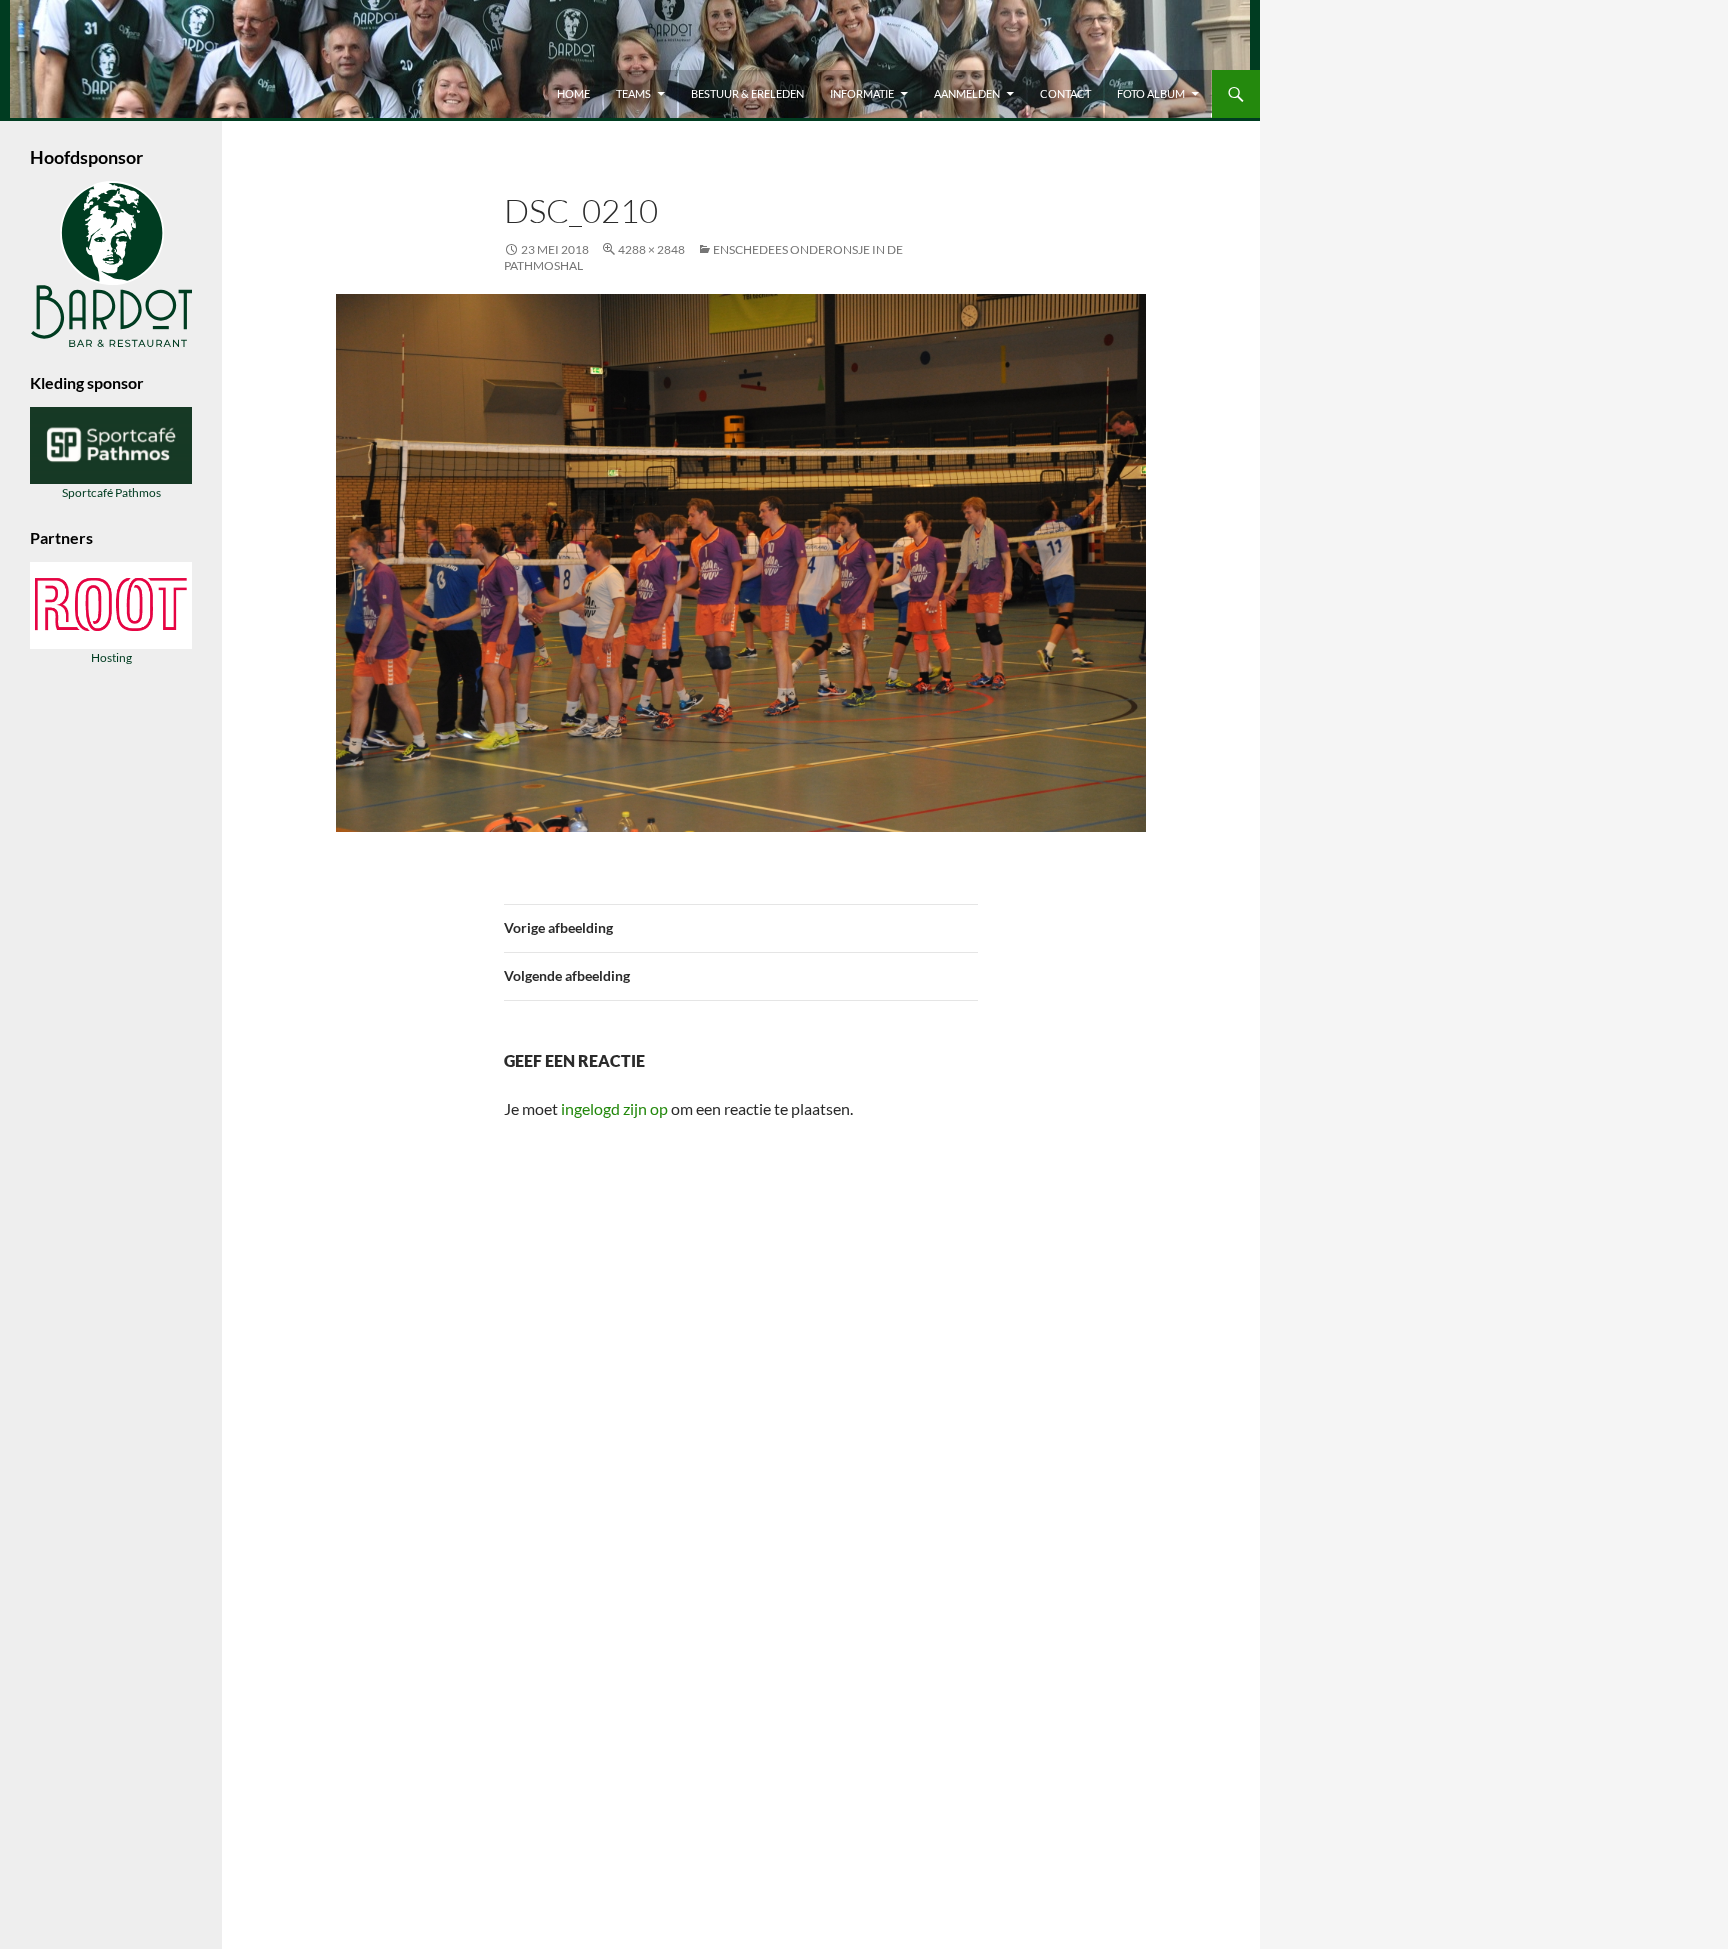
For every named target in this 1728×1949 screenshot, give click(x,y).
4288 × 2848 (651, 249)
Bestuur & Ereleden (747, 93)
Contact (1065, 93)
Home (573, 93)
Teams (633, 93)
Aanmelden (967, 93)
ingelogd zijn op (614, 1108)
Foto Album (1151, 93)
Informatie (862, 93)
